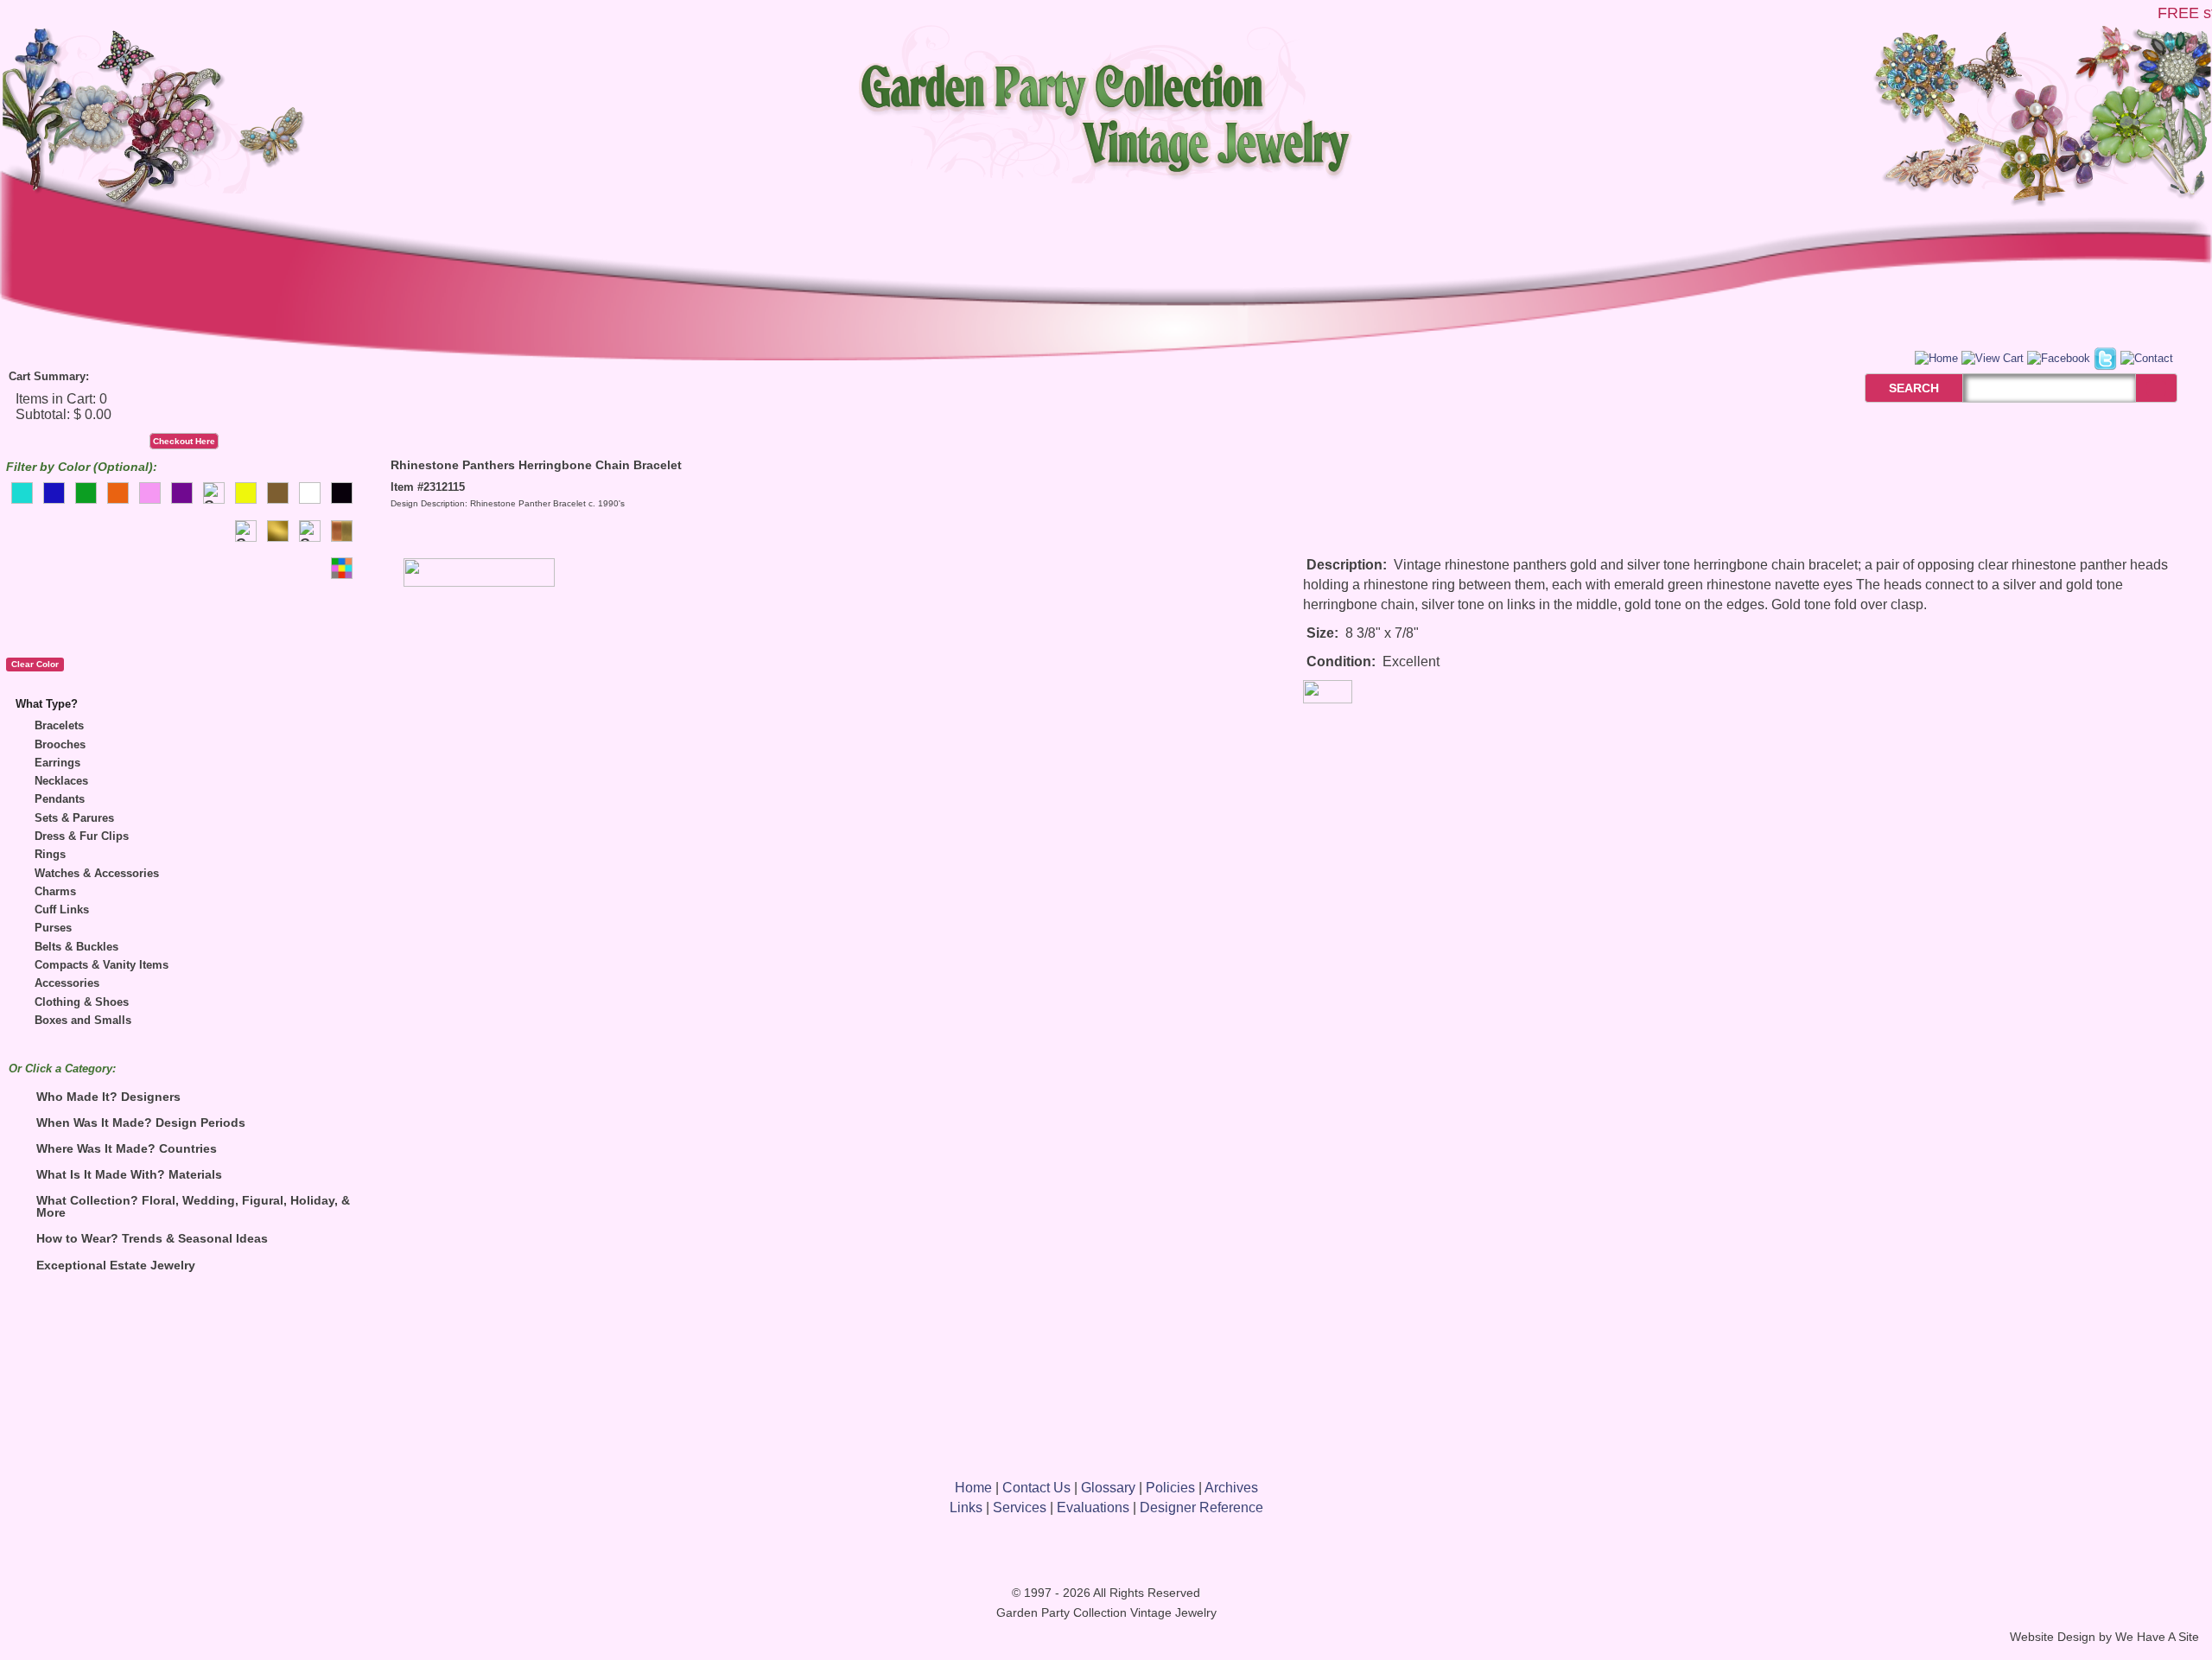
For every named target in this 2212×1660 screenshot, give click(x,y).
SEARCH (1895, 388)
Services (1020, 1507)
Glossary (1108, 1488)
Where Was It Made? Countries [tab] (127, 1148)
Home (973, 1488)
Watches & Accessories (97, 873)
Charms (55, 891)
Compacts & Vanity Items (102, 965)
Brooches (60, 744)
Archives (1231, 1488)
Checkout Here (184, 441)
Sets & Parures (74, 818)
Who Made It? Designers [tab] (108, 1097)
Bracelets (59, 725)
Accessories (67, 983)
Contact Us (1036, 1488)
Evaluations (1093, 1507)
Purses (53, 928)
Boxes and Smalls (83, 1020)
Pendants (60, 799)
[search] (2156, 388)
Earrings (57, 763)
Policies (1170, 1488)
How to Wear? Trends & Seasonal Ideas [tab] (152, 1238)
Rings (50, 854)
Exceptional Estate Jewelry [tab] (116, 1265)
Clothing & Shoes (82, 1002)
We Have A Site (2157, 1637)
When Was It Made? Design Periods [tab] (141, 1123)
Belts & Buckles (76, 947)
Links (966, 1507)
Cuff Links (62, 910)
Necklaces (61, 781)
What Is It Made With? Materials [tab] (129, 1174)
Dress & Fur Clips (82, 836)
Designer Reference (1201, 1507)
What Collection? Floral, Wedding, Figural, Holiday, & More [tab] (193, 1206)
